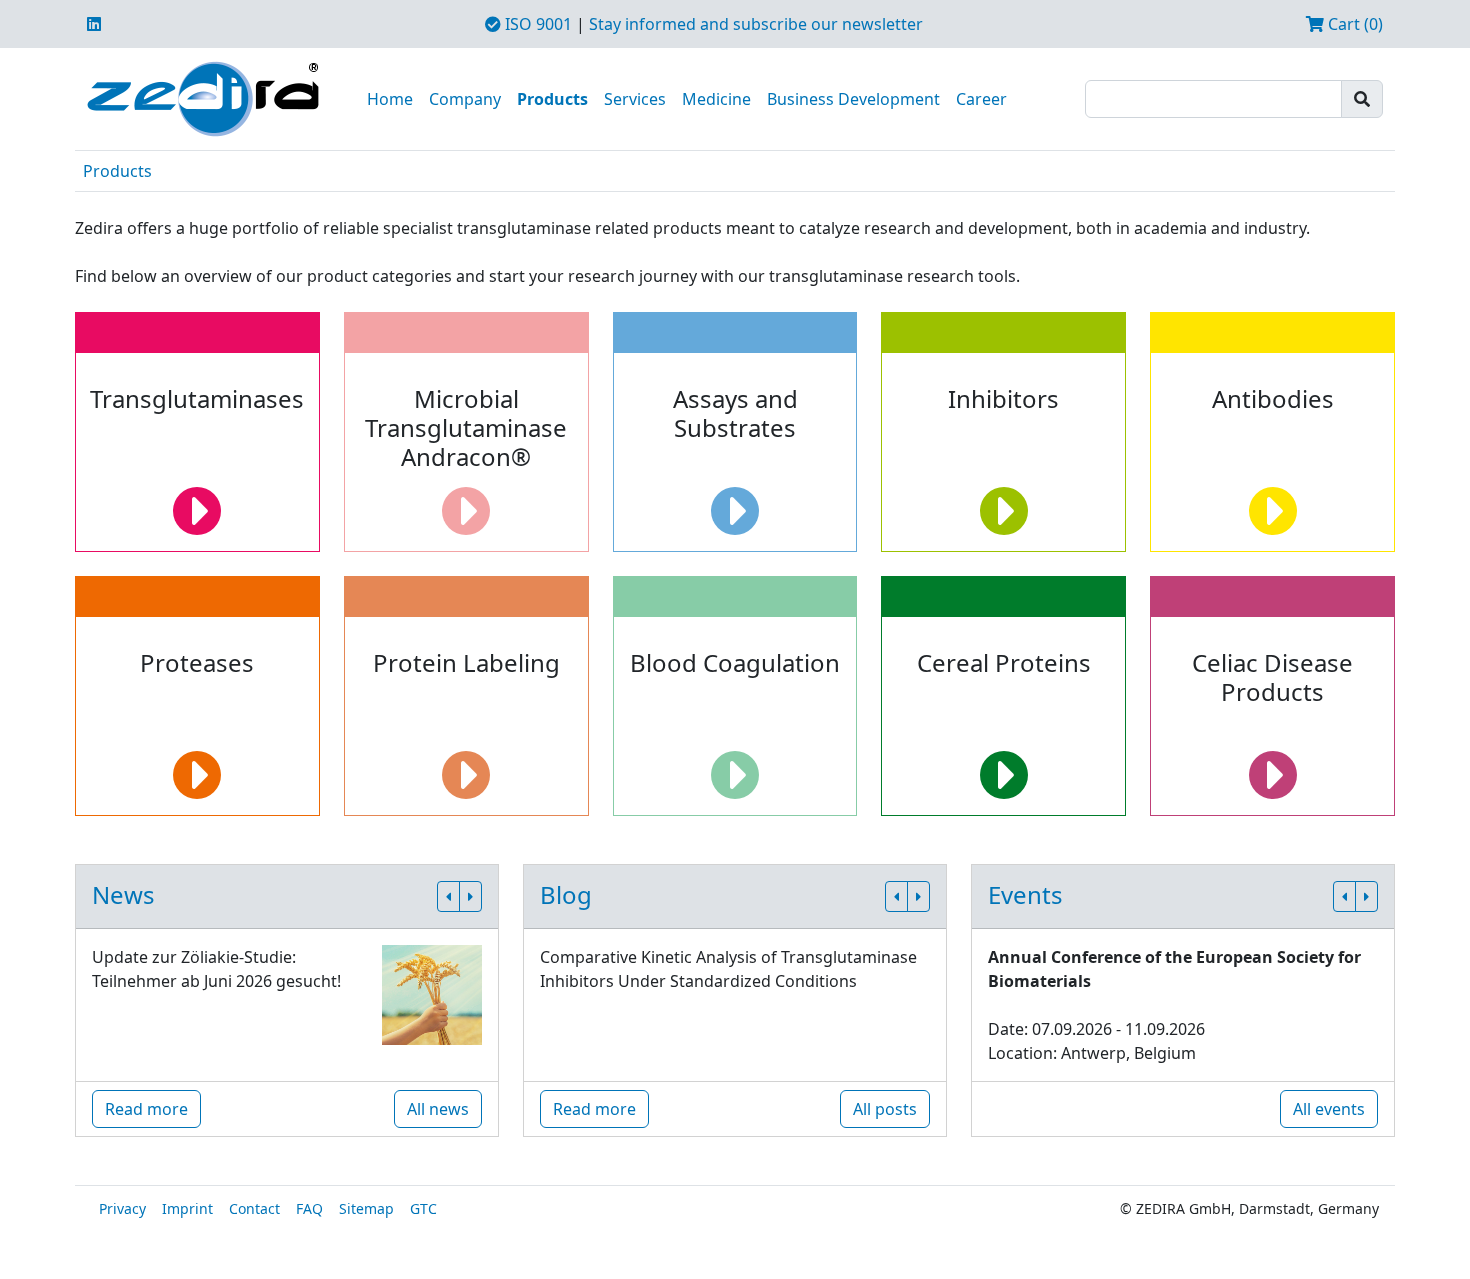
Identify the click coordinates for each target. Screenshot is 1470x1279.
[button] (448, 896)
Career (981, 99)
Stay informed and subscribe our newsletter (756, 24)
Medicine (716, 99)
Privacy (122, 1208)
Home (390, 99)
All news (438, 1109)
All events (1329, 1109)
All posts (885, 1109)
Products (552, 99)
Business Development (853, 99)
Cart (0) (1353, 24)
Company (465, 99)
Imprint (187, 1208)
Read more (146, 1109)
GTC (423, 1208)
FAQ (309, 1208)
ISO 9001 (536, 24)
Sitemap (366, 1208)
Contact (254, 1208)
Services (635, 99)
